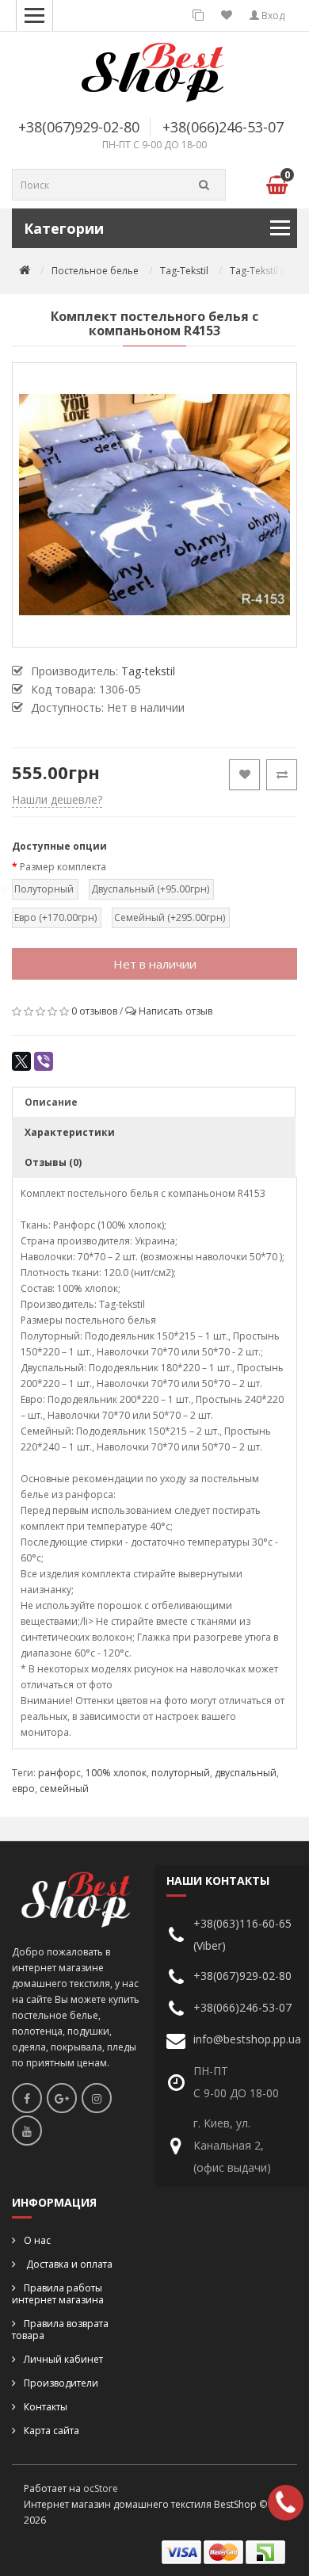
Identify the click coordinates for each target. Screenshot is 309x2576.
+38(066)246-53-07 (223, 127)
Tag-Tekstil (184, 271)
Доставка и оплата (68, 2264)
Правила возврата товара (60, 2329)
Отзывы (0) (53, 1162)
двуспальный (246, 1773)
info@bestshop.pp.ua (247, 2039)
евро (23, 1789)
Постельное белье (95, 271)
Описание (51, 1102)
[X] (21, 1061)
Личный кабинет (63, 2359)
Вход (272, 15)
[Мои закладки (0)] (227, 15)
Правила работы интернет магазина (58, 2294)
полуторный (181, 1773)
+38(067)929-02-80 (79, 127)
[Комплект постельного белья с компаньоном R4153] (154, 505)
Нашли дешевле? (57, 799)
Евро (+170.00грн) (55, 917)
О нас (37, 2240)
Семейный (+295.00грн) (170, 917)
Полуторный (44, 889)
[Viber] (44, 1061)
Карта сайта (51, 2431)
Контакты (46, 2407)
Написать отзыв (175, 1011)
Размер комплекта (63, 867)
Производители (61, 2383)
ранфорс (59, 1773)
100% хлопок (116, 1773)
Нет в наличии (155, 964)
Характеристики (70, 1132)
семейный (64, 1789)
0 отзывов (94, 1011)
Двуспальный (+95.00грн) (150, 889)
